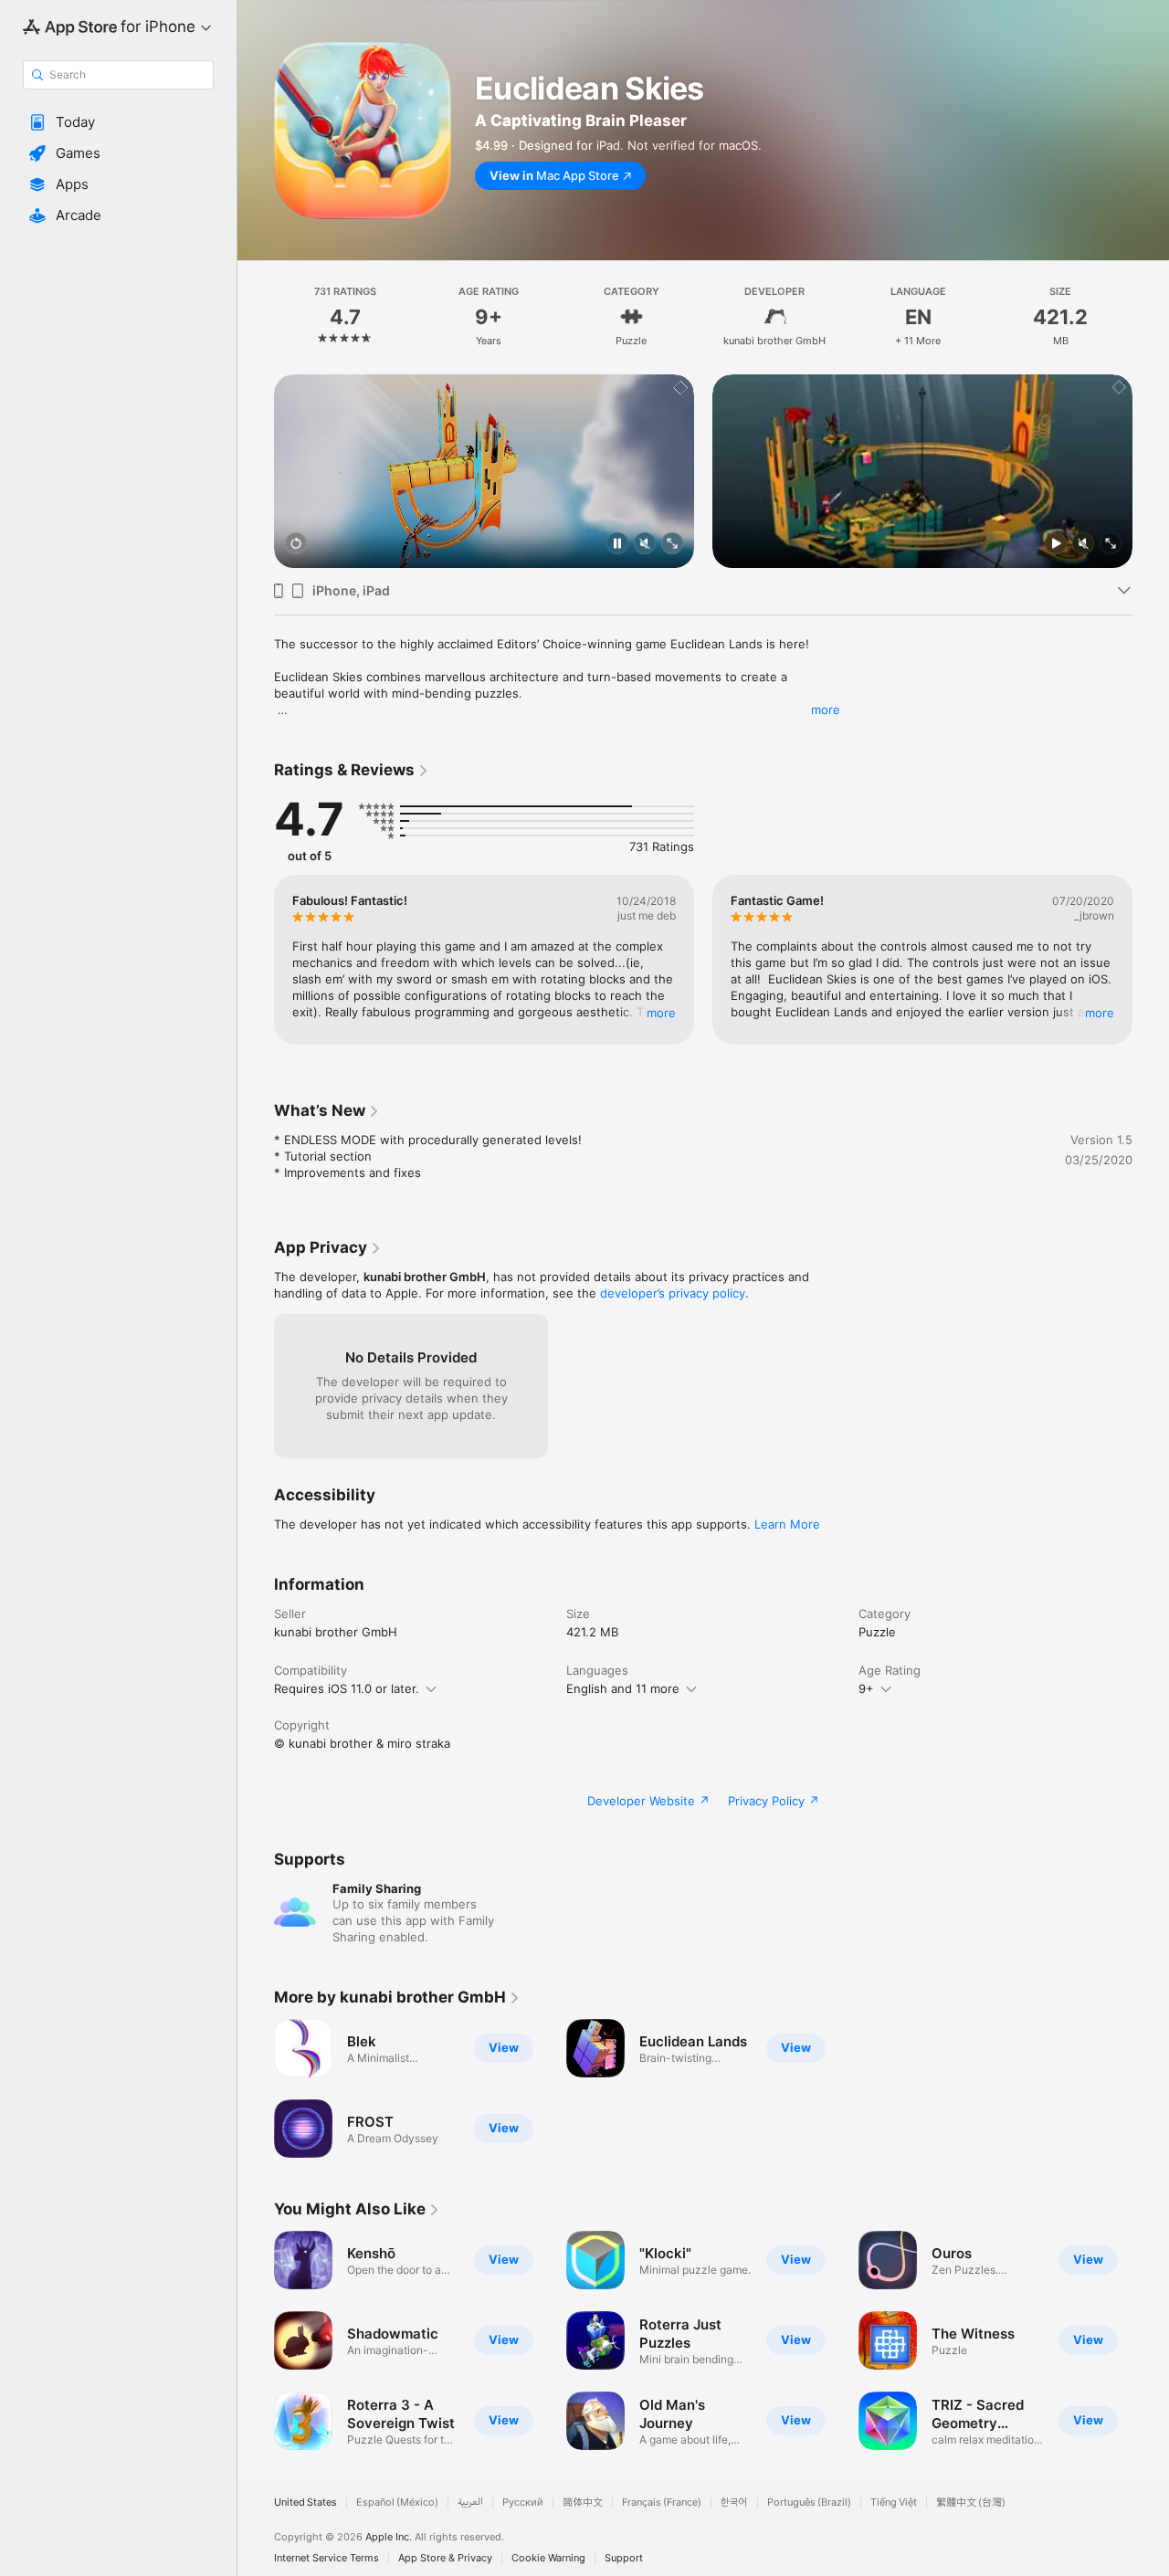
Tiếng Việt (894, 2502)
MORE (661, 1013)
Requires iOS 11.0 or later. (347, 1688)
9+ (866, 1688)
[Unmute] (645, 545)
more (826, 710)
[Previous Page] (256, 471)
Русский (523, 2502)
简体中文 (583, 2502)
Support (624, 2558)
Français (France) (662, 2502)
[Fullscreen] (672, 545)
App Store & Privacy (445, 2558)
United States (305, 2502)
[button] (118, 122)
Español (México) (397, 2502)
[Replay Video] (296, 545)
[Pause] (617, 545)
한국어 (734, 2502)
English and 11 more (623, 1688)
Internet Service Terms (326, 2558)
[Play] (1056, 545)
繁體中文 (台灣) (971, 2502)
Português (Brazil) (809, 2502)
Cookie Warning (548, 2558)
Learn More (787, 1524)
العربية (470, 2502)
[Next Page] (1151, 471)
